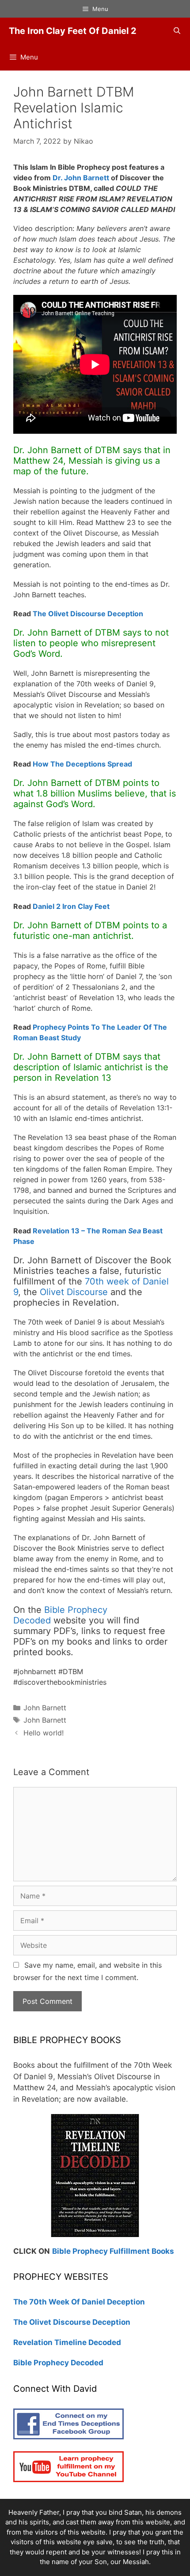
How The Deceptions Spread (82, 764)
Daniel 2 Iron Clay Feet (71, 906)
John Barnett (45, 1708)
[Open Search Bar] (177, 31)
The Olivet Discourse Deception (88, 614)
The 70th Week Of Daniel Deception (79, 2302)
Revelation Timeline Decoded (67, 2342)
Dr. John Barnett (81, 178)
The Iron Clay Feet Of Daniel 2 (73, 31)
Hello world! (44, 1733)
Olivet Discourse (74, 1292)
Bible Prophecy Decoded (58, 2363)
